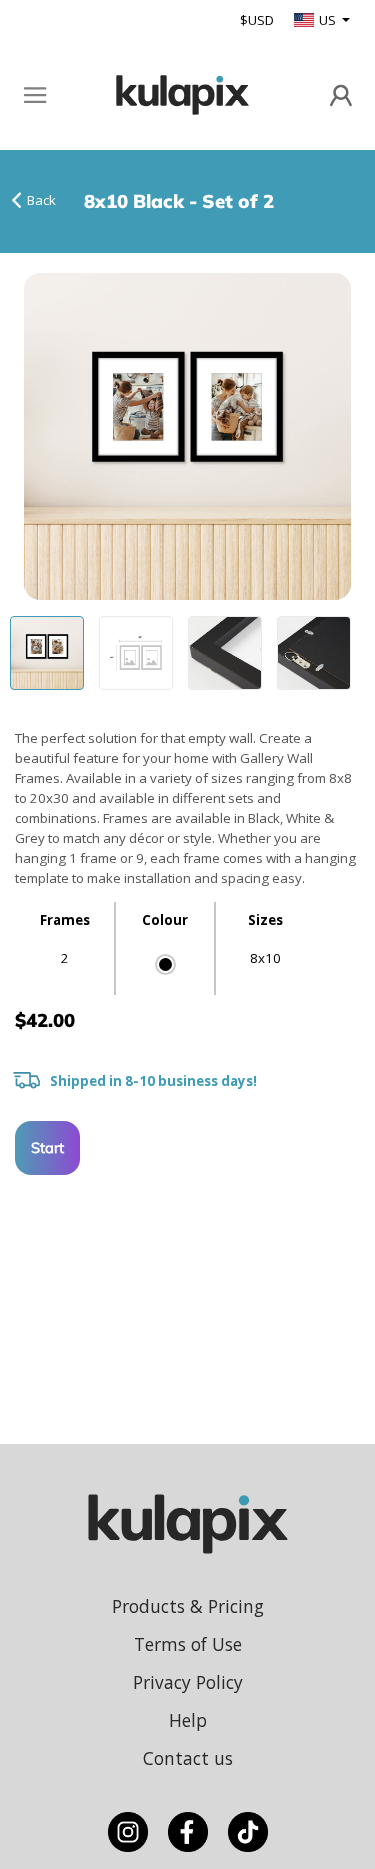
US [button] (329, 20)
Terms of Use (188, 1644)
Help (188, 1720)
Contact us (188, 1758)
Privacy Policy (188, 1682)
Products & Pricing (188, 1606)
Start (47, 1147)
